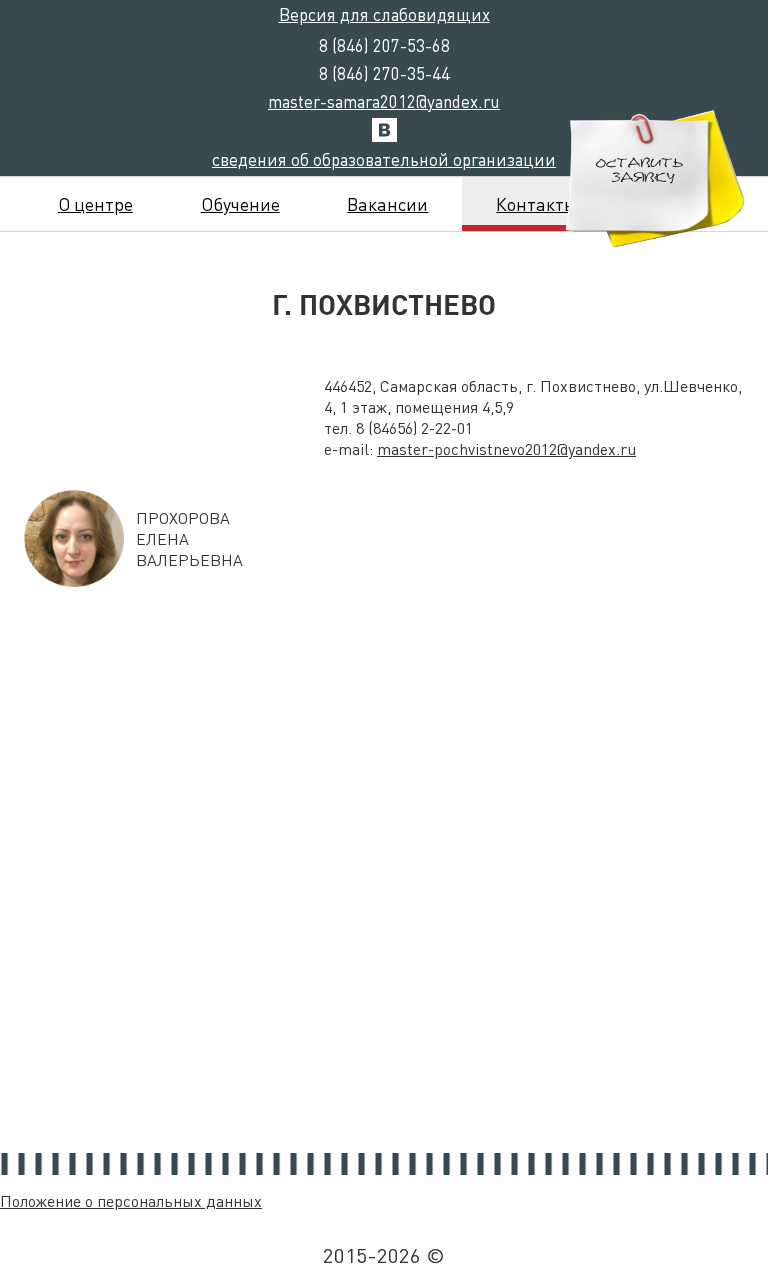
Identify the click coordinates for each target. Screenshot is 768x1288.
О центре (95, 203)
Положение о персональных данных (131, 1200)
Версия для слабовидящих (384, 14)
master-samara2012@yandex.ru (384, 101)
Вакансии (387, 203)
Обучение (240, 203)
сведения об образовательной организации (384, 159)
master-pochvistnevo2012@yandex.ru (506, 448)
